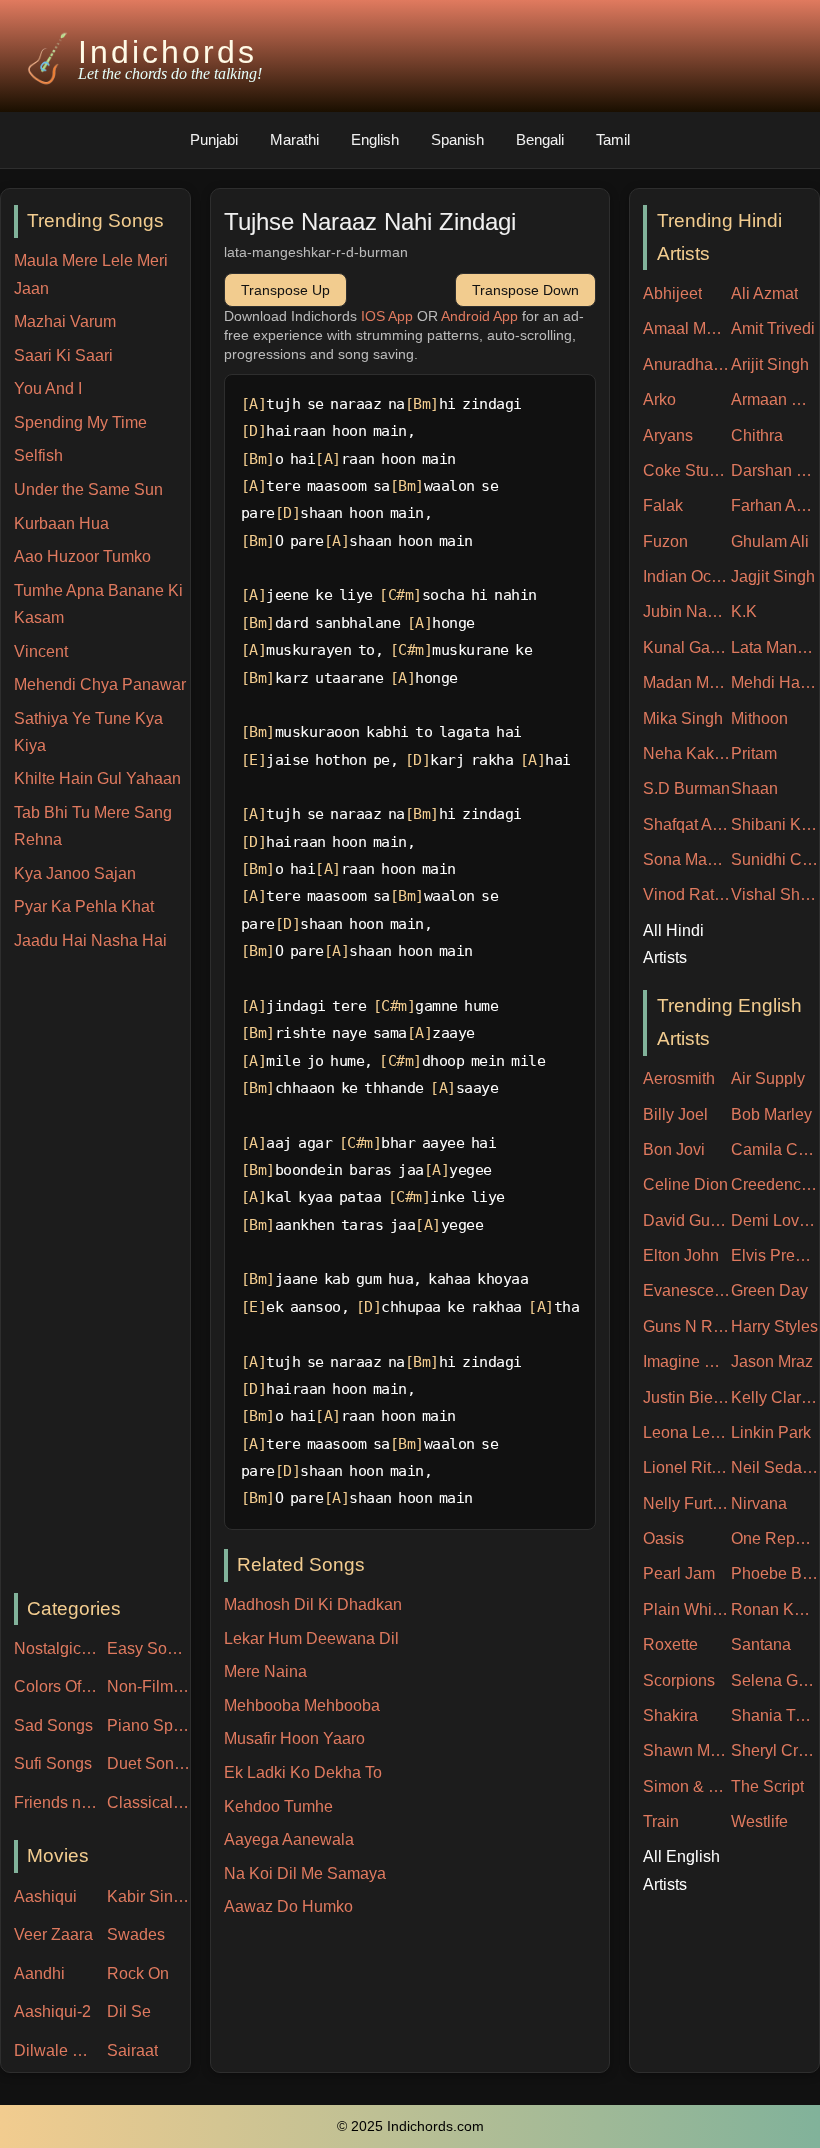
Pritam (754, 753)
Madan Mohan (687, 682)
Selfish (38, 455)
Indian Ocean (687, 576)
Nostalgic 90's (55, 1648)
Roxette (670, 1644)
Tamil (613, 139)
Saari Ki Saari (63, 355)
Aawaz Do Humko (288, 1906)
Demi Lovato (775, 1220)
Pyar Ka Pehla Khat (84, 906)
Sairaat (132, 2050)
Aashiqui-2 (52, 2011)
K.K (744, 611)
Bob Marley (771, 1114)
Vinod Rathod (687, 894)
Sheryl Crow (775, 1750)
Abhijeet (672, 293)
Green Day (769, 1290)
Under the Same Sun (88, 489)
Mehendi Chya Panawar (100, 684)
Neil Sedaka (775, 1467)
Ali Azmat (764, 293)
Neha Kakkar (687, 753)
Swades (136, 1934)
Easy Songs (148, 1648)
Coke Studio (687, 470)
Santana (761, 1644)
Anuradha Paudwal (687, 364)
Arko (659, 399)
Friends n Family (55, 1802)
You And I (48, 388)
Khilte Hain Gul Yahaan (97, 778)
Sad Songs (53, 1725)
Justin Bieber (687, 1397)
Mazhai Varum (65, 321)
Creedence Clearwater (775, 1184)
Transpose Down (525, 290)
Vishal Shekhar (775, 894)
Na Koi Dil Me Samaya (305, 1873)
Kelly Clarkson (775, 1397)
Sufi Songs (53, 1763)
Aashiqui (45, 1896)
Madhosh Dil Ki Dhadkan (313, 1604)
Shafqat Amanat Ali (687, 824)
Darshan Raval (775, 470)
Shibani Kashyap (775, 824)
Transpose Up (285, 290)
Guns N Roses (687, 1326)
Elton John (681, 1255)
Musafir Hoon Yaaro (294, 1738)
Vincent (41, 651)
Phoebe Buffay (775, 1573)
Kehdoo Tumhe (278, 1806)
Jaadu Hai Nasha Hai (90, 940)
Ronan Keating (775, 1609)
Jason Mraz (772, 1361)
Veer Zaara (53, 1934)
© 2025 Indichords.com (410, 2126)
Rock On (138, 1973)
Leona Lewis (687, 1432)
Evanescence (687, 1290)
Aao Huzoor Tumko (82, 556)
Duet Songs (148, 1763)
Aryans (668, 435)
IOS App (387, 316)
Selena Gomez (775, 1680)
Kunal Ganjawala (687, 647)
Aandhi (39, 1973)
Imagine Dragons (687, 1361)
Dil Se (129, 2011)
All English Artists (681, 1870)
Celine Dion (685, 1184)
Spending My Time (80, 422)
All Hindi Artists (673, 944)
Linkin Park (771, 1432)
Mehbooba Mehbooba (302, 1705)
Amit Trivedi (773, 328)
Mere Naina (265, 1671)
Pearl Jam (679, 1573)
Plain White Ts (687, 1609)
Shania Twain (775, 1715)
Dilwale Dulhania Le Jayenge (55, 2050)
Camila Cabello (775, 1149)
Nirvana (759, 1503)
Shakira (670, 1715)
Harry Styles (774, 1326)
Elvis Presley (775, 1255)
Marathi (294, 139)
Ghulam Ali (770, 541)
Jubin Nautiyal (687, 611)
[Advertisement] (102, 1273)
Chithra (757, 435)
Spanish (457, 139)
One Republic (775, 1538)
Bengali (540, 139)
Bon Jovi (674, 1149)
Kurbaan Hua (61, 523)
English (375, 139)
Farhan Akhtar (775, 505)
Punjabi (214, 139)
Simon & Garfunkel (687, 1786)
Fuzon (665, 541)
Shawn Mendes (687, 1750)
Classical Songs (148, 1802)
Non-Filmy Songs (148, 1686)
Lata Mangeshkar (775, 647)
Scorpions (679, 1680)
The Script (767, 1786)
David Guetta (687, 1220)
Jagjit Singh (773, 576)
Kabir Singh (148, 1896)
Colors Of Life (55, 1686)
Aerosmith (679, 1078)
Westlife (759, 1821)
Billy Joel (675, 1114)
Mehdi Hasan (775, 682)
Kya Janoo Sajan (75, 873)
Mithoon (759, 718)
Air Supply (768, 1078)
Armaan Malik (775, 399)
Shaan (754, 788)
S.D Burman (686, 788)
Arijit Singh (770, 364)
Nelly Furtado (687, 1503)
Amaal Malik (687, 328)
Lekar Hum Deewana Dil (311, 1638)
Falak (663, 505)
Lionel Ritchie (687, 1467)
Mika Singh (683, 718)
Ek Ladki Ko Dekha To (303, 1772)
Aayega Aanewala (289, 1839)
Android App (479, 316)
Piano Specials (148, 1725)
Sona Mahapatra (687, 859)
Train (661, 1821)
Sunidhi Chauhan (775, 859)
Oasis (663, 1538)
